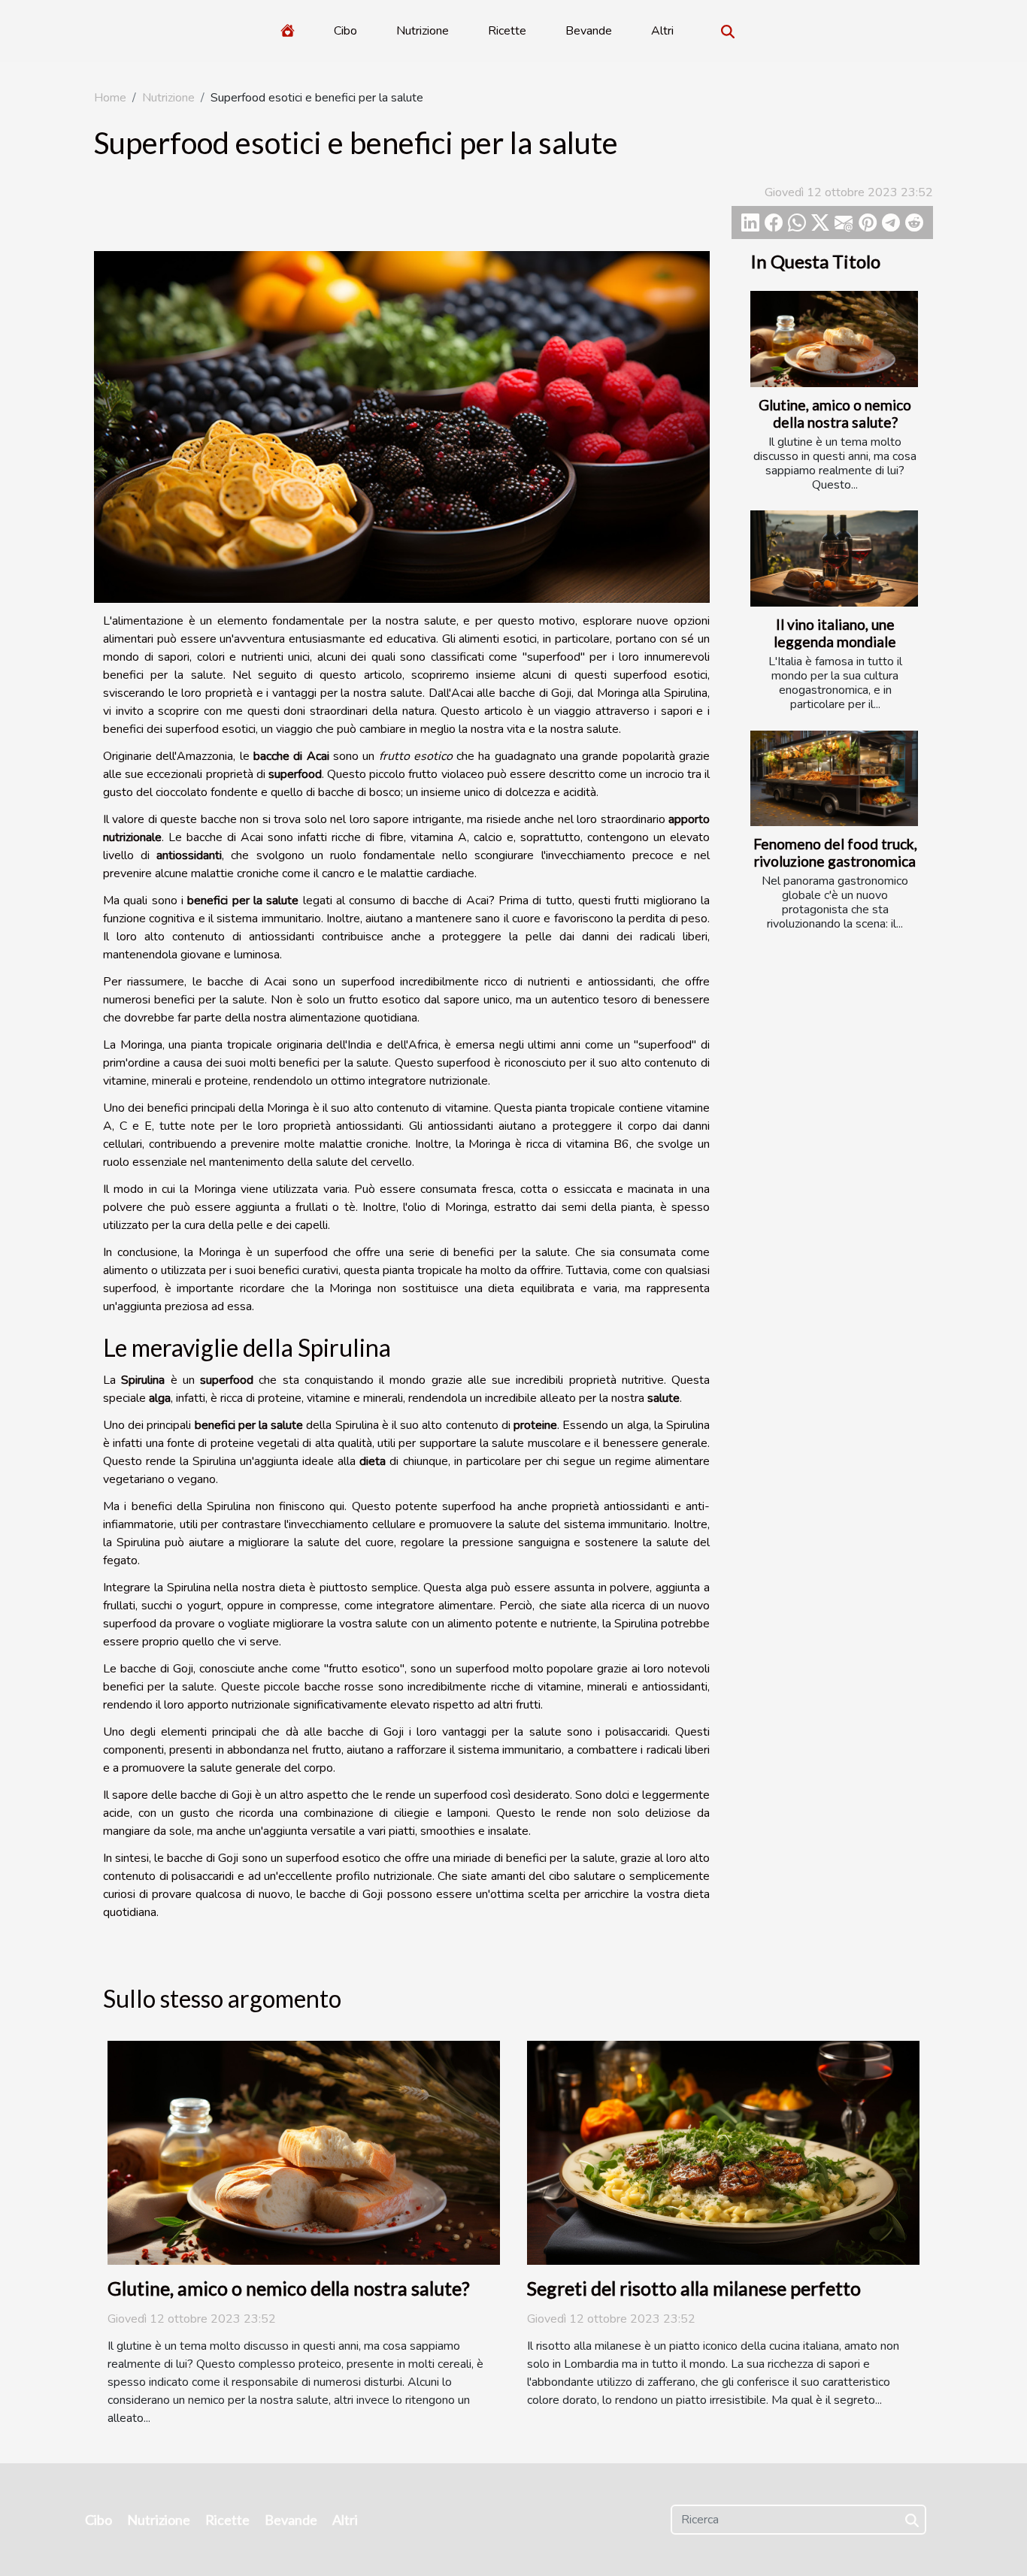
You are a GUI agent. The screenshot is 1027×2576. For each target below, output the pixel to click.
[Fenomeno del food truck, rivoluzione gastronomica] (834, 778)
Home (110, 98)
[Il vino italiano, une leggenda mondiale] (834, 558)
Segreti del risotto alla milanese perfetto (694, 2288)
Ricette (507, 31)
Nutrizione (423, 31)
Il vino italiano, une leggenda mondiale (835, 633)
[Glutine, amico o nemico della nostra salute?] (834, 339)
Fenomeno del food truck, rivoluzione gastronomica (835, 852)
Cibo (345, 31)
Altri (662, 31)
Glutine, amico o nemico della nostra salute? (835, 413)
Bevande (589, 31)
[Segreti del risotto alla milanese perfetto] (723, 2152)
